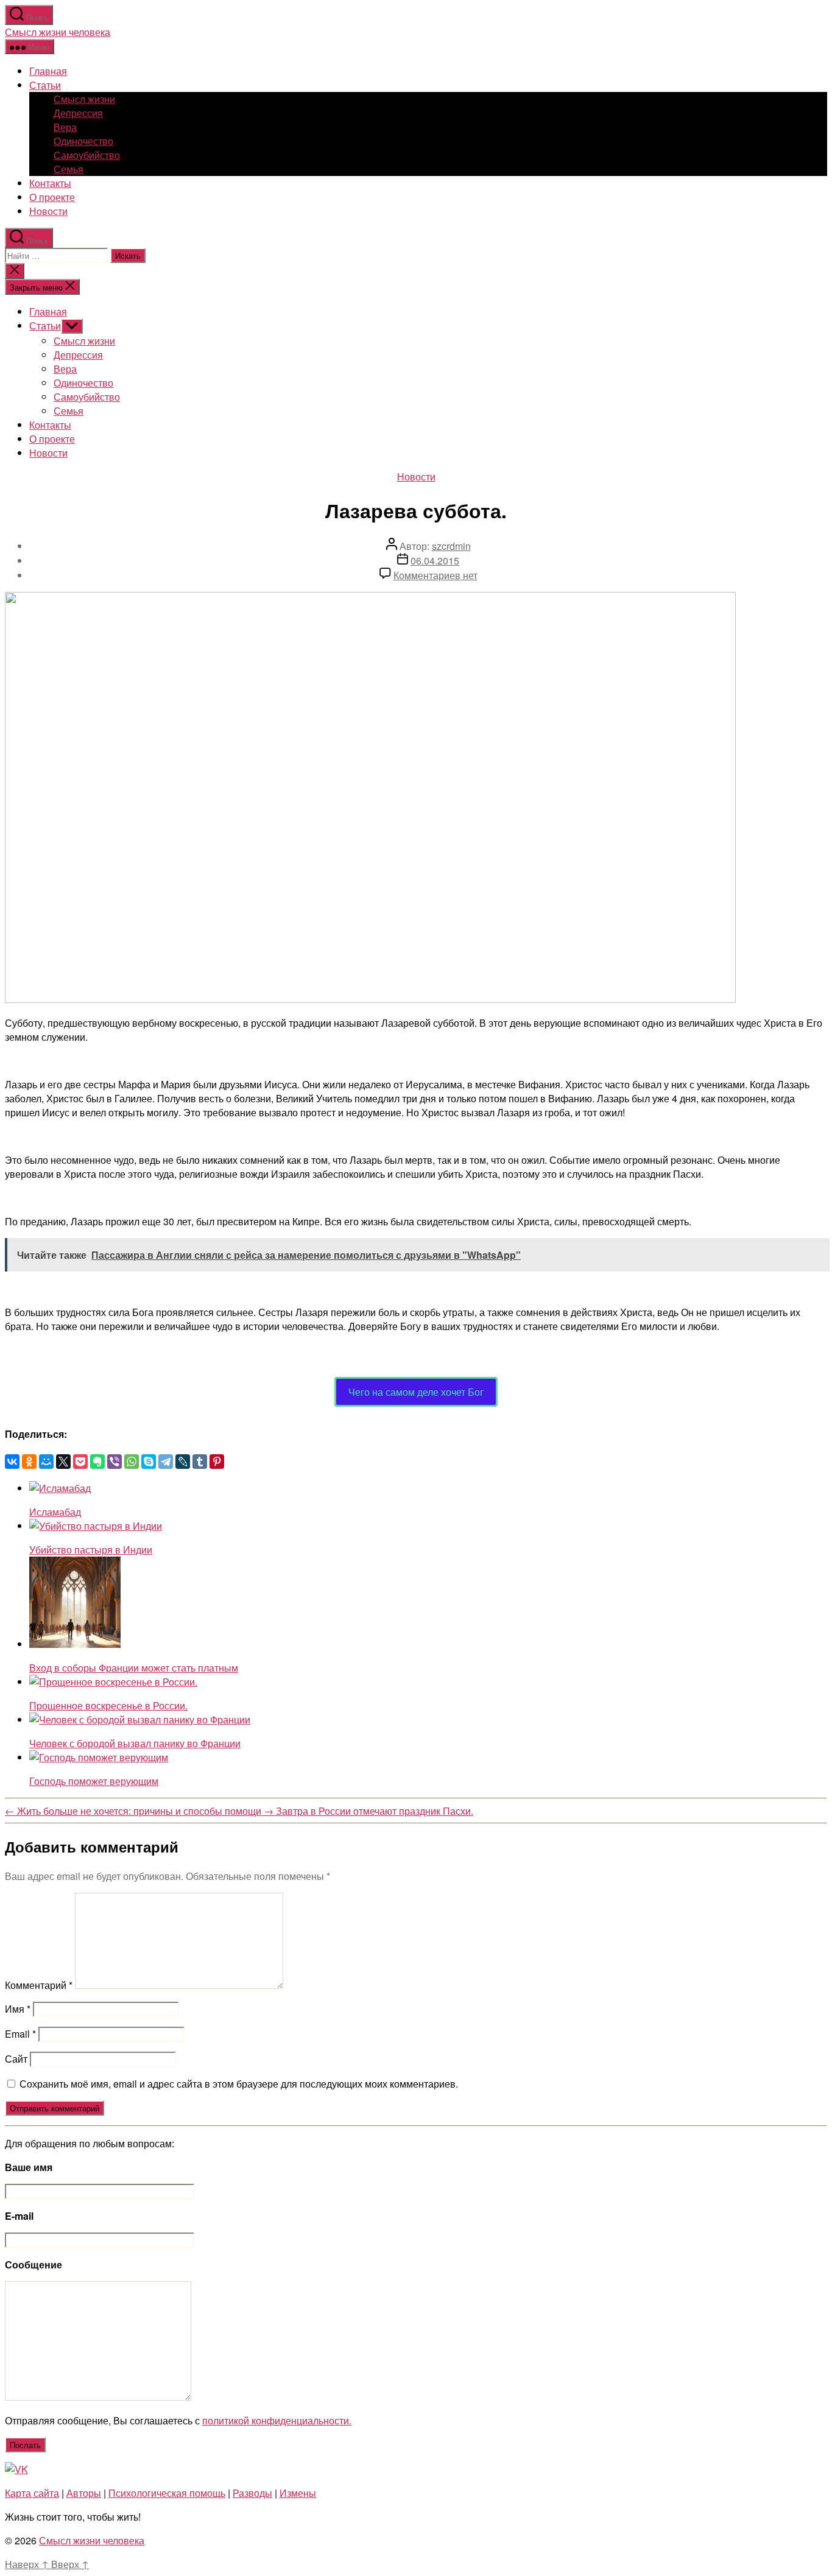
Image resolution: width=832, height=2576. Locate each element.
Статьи (45, 85)
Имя (18, 2009)
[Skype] (149, 1462)
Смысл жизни (84, 99)
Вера (65, 127)
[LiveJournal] (183, 1462)
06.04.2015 (435, 561)
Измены (298, 2493)
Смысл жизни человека (58, 32)
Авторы (84, 2493)
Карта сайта (32, 2493)
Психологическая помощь (167, 2493)
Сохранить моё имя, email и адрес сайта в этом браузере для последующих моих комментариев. (239, 2084)
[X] (63, 1462)
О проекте (52, 197)
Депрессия (78, 113)
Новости (48, 211)
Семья (69, 169)
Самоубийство (87, 155)
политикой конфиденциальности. (277, 2420)
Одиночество (83, 141)
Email (20, 2034)
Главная (48, 71)
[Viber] (115, 1462)
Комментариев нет (435, 575)
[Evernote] (97, 1462)
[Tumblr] (200, 1462)
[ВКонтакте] (12, 1462)
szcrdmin (451, 546)
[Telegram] (166, 1462)
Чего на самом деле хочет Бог (416, 1392)
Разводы (252, 2493)
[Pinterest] (217, 1462)
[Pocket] (80, 1462)
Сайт (16, 2059)
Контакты (50, 183)
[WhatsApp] (132, 1462)
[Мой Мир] (46, 1462)
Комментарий (39, 1985)
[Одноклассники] (29, 1462)
